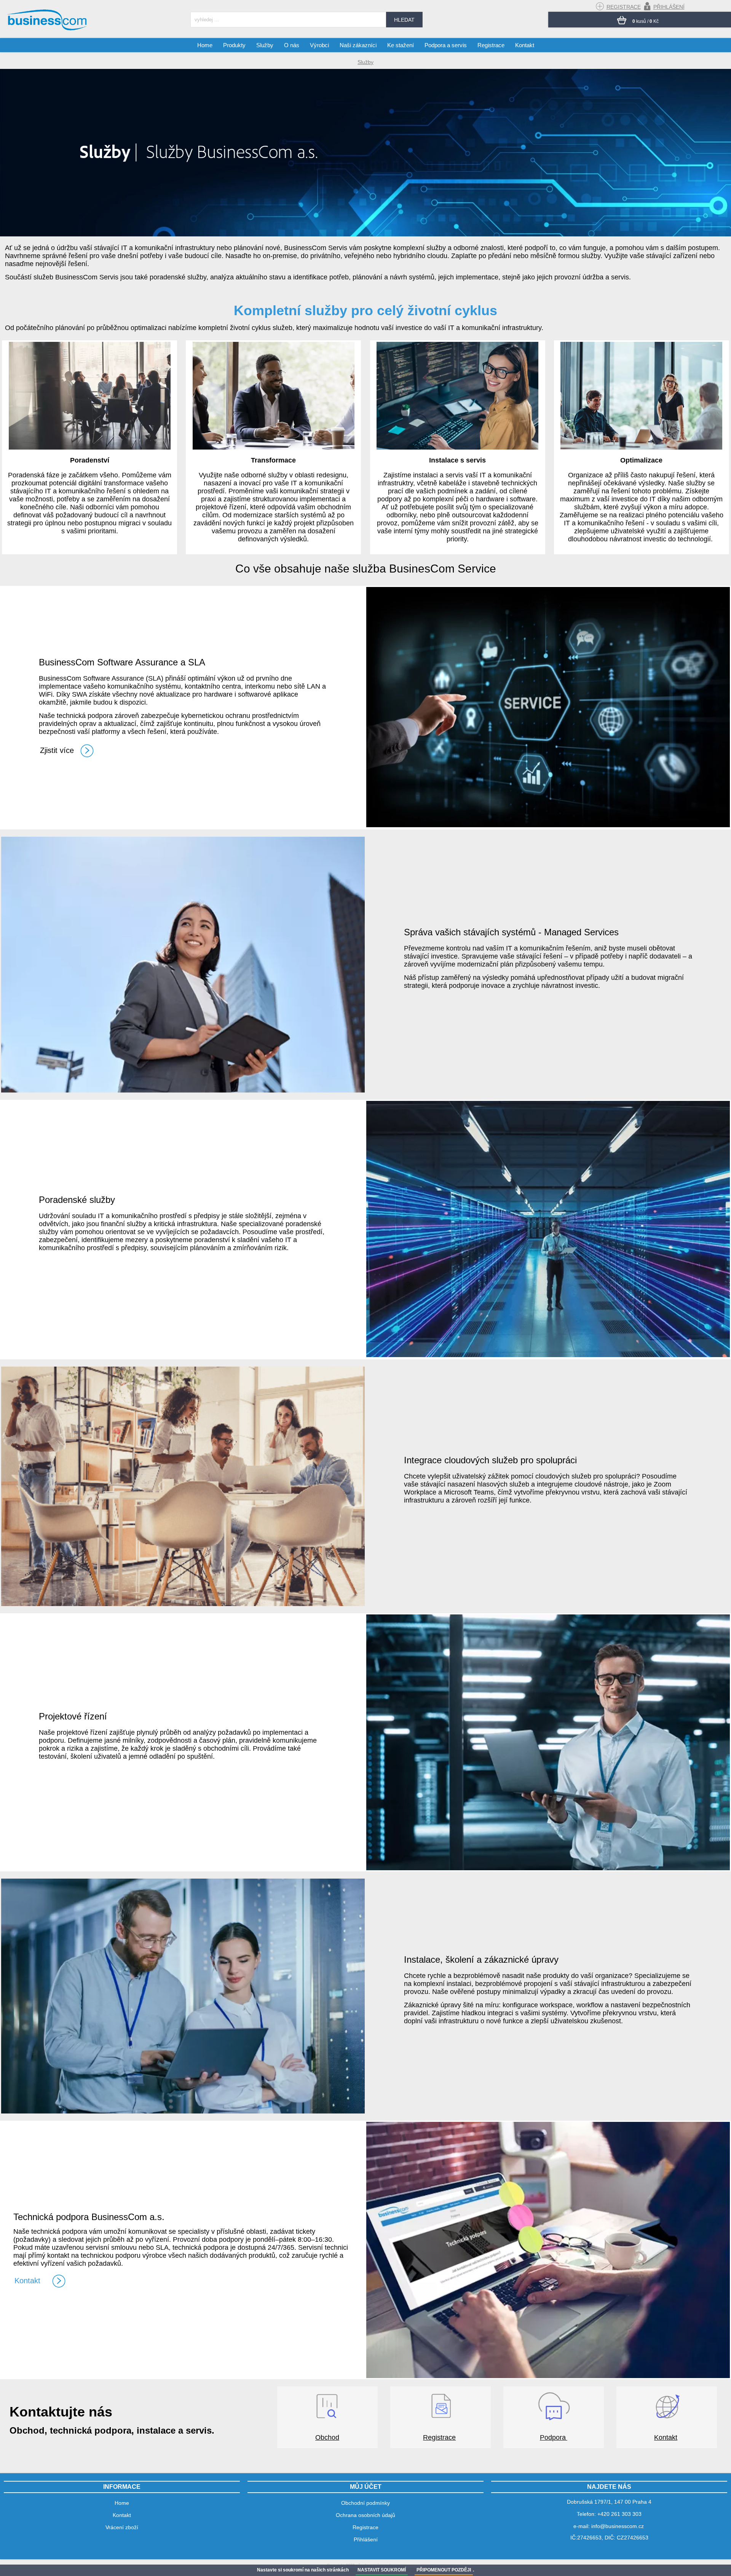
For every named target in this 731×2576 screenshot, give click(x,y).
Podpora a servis (446, 45)
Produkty (234, 45)
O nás (292, 45)
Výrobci (319, 45)
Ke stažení (401, 45)
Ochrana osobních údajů (365, 2515)
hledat (404, 20)
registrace (624, 7)
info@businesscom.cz (618, 2526)
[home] (48, 30)
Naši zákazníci (358, 45)
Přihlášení (366, 2539)
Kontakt (666, 2437)
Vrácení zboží (122, 2527)
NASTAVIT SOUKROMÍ (382, 2570)
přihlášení (669, 7)
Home (205, 45)
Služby (265, 45)
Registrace (439, 2437)
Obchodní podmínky (365, 2503)
